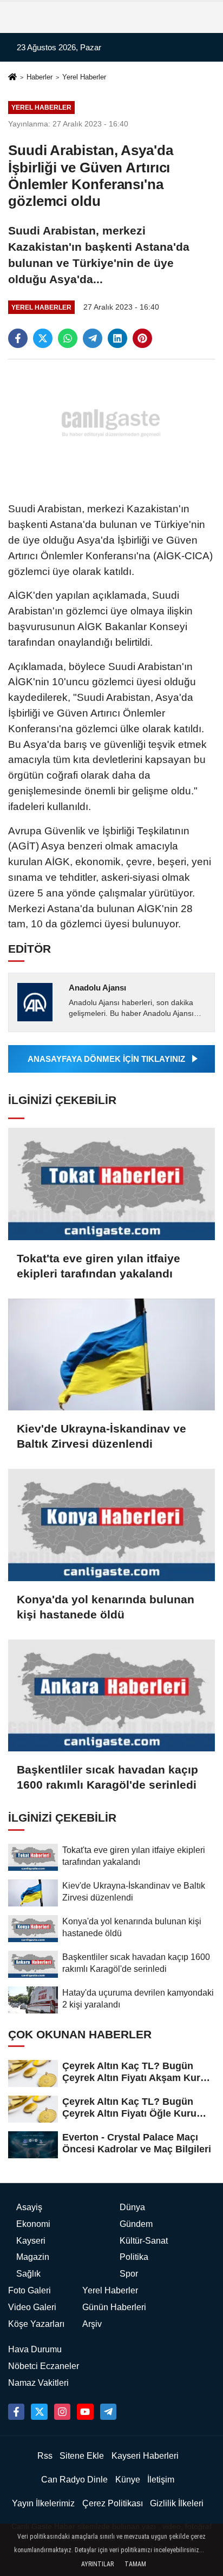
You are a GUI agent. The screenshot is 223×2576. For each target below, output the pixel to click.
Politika (134, 2257)
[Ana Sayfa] (12, 78)
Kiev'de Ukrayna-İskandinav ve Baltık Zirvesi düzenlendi (101, 1436)
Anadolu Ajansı (97, 988)
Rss (45, 2456)
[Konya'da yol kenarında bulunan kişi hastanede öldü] (111, 1525)
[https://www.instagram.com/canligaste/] (62, 2412)
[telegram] (93, 338)
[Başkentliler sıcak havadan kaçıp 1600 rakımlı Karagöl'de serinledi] (111, 1695)
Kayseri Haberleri (145, 2456)
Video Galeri (32, 2307)
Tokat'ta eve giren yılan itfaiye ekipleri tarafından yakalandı (99, 1266)
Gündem (136, 2224)
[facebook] (18, 338)
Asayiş (29, 2207)
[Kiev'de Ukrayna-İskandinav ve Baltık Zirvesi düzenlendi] (111, 1354)
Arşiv (92, 2324)
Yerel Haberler (84, 77)
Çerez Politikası (113, 2503)
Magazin (33, 2257)
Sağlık (28, 2274)
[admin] (108, 2412)
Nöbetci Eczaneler (44, 2366)
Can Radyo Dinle (74, 2480)
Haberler (40, 77)
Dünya (132, 2207)
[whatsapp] (68, 338)
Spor (129, 2274)
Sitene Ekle (82, 2456)
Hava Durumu (35, 2349)
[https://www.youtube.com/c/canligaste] (85, 2412)
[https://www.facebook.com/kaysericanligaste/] (16, 2412)
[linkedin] (117, 338)
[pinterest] (142, 338)
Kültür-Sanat (144, 2241)
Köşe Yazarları (36, 2324)
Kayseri (31, 2241)
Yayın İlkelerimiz (43, 2503)
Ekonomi (33, 2224)
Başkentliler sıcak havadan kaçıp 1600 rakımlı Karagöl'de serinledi (107, 1777)
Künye (128, 2480)
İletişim (161, 2480)
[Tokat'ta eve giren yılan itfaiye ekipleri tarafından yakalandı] (111, 1184)
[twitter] (43, 338)
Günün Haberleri (114, 2307)
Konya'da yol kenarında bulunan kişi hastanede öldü (106, 1607)
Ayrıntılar (97, 2564)
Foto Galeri (29, 2290)
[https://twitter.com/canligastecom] (39, 2412)
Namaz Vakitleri (38, 2383)
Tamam (135, 2564)
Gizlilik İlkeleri (177, 2503)
